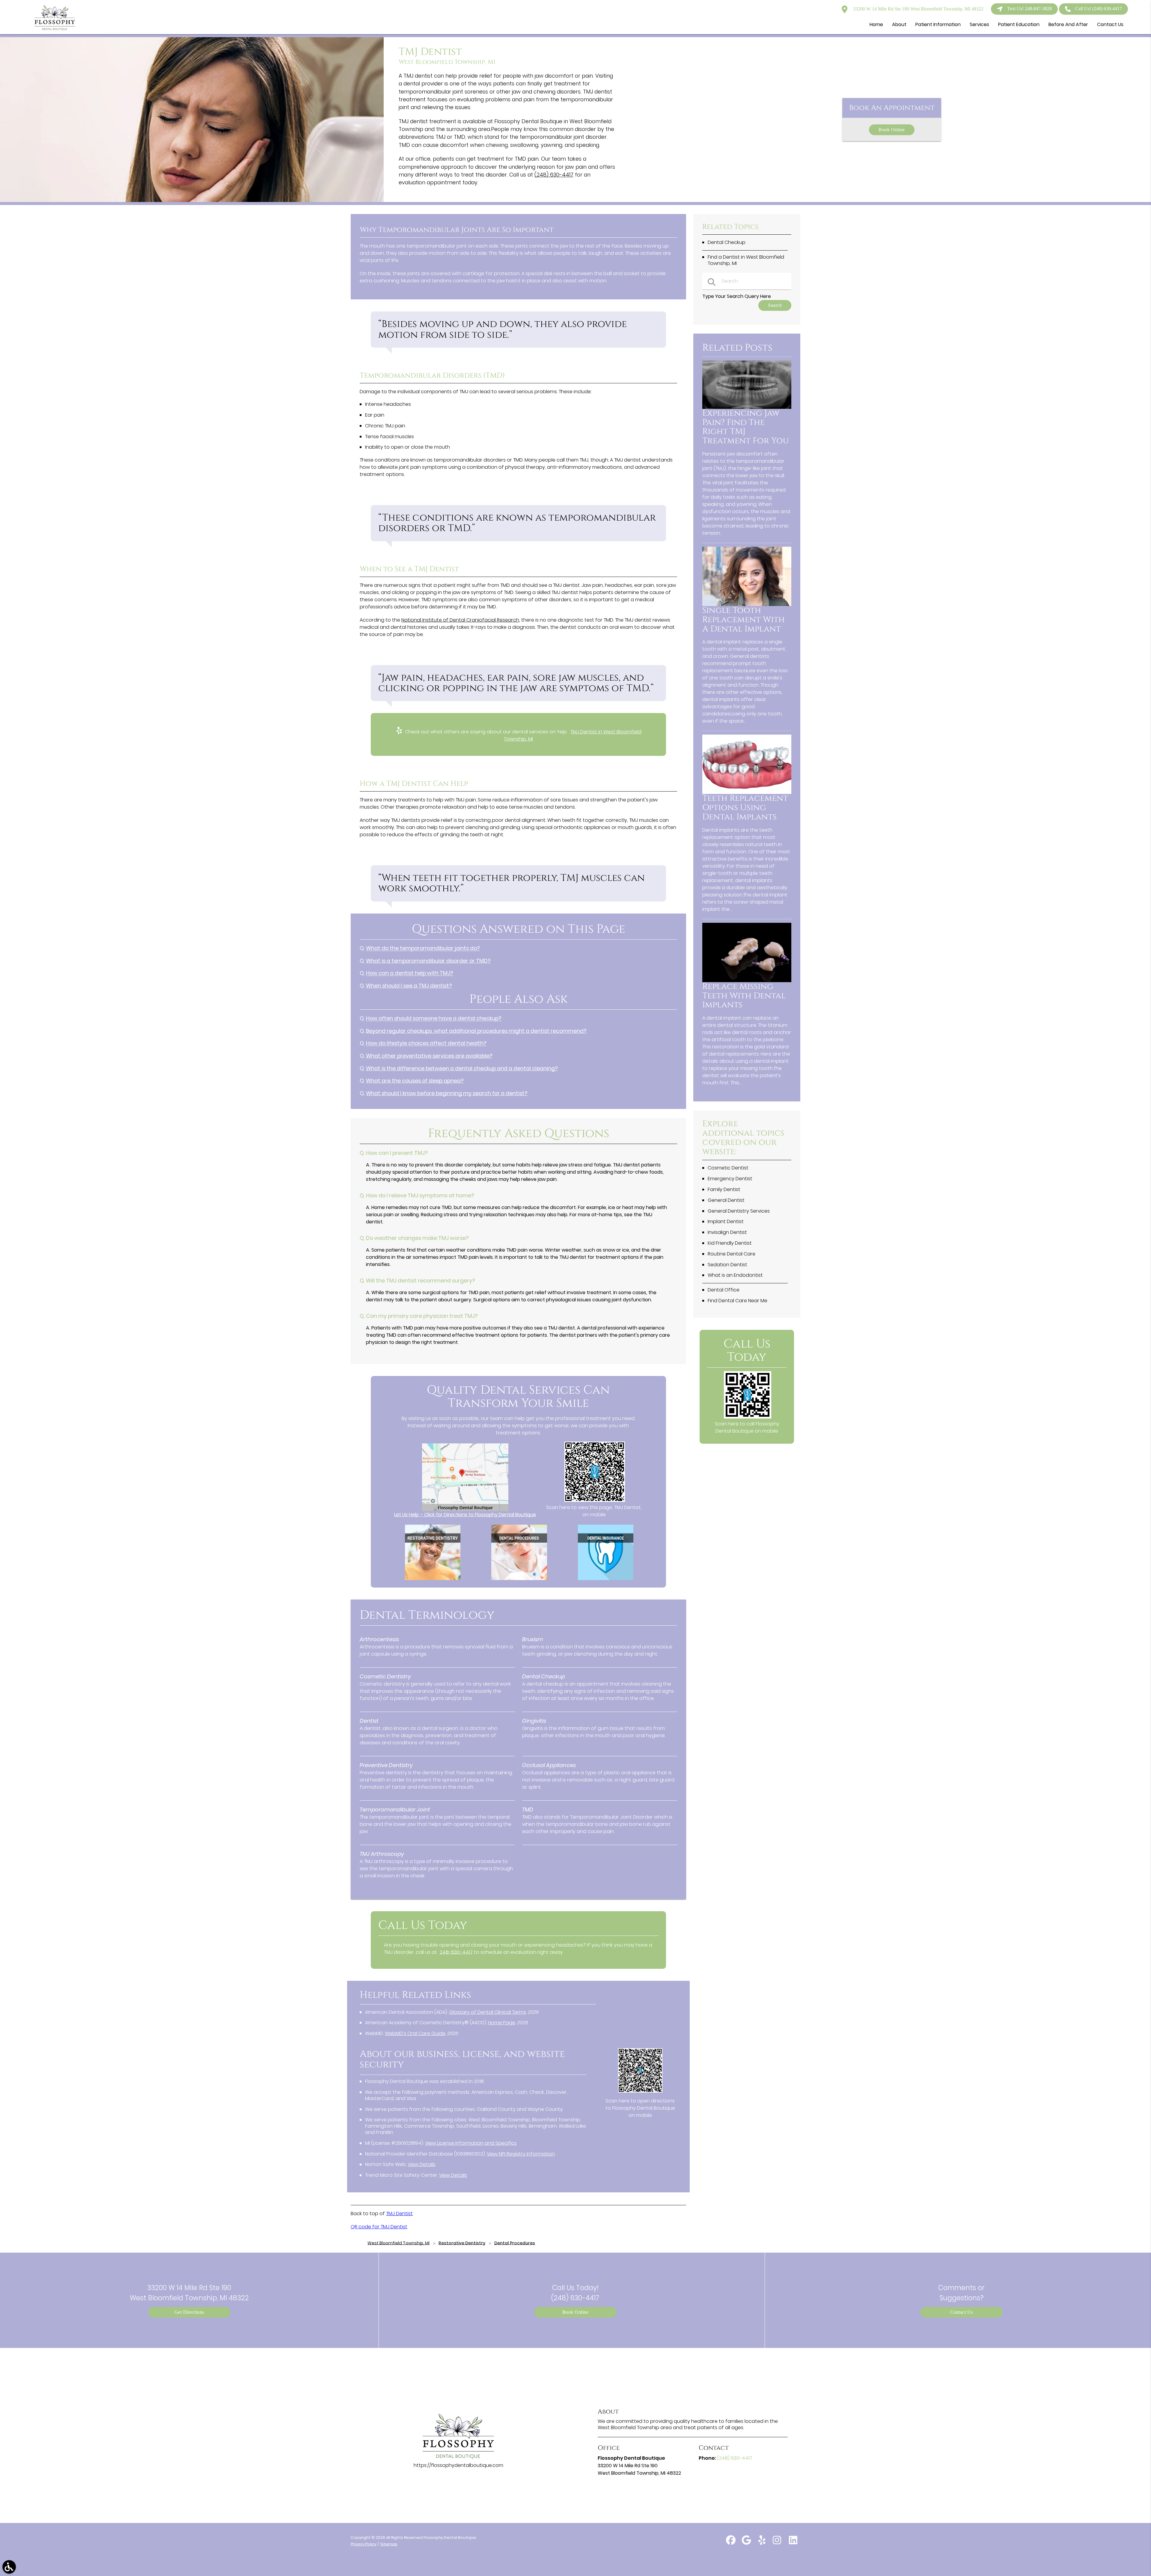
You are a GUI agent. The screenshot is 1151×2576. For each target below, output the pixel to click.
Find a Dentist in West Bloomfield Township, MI (746, 260)
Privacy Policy (364, 2544)
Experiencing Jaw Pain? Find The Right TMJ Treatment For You (746, 427)
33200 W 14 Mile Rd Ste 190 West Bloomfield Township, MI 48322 (918, 9)
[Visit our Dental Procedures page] (519, 1578)
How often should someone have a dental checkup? (434, 1018)
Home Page (502, 2023)
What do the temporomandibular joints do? (423, 948)
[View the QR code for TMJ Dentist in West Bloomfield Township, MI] (595, 1500)
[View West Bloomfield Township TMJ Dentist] (192, 200)
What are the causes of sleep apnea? (415, 1081)
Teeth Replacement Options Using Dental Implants (745, 808)
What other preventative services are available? (429, 1056)
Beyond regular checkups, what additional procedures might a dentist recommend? (476, 1031)
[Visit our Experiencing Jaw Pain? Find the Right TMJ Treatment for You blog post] (747, 407)
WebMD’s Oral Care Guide (415, 2033)
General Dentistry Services (739, 1211)
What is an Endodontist (735, 1275)
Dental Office (724, 1290)
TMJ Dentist (399, 2214)
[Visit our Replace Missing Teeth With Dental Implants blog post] (747, 980)
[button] (9, 2567)
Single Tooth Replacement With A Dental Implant (744, 620)
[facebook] (731, 2543)
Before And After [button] (1068, 24)
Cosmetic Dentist (728, 1168)
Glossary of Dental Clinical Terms (488, 2012)
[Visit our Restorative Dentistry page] (433, 1578)
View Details (422, 2164)
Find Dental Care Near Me (738, 1301)
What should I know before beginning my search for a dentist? (447, 1093)
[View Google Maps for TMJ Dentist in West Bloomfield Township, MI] (465, 1509)
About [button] (899, 24)
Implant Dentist (726, 1221)
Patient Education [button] (1019, 24)
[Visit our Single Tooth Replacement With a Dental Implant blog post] (747, 604)
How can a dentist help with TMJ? (410, 973)
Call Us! (1099, 9)
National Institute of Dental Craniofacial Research (460, 620)
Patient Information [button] (938, 24)
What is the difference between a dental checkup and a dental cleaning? (462, 1068)
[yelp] (763, 2543)
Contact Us (962, 2312)
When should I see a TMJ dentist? (409, 986)
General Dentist (726, 1200)
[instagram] (778, 2543)
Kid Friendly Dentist (730, 1243)
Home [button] (876, 24)
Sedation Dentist (727, 1265)
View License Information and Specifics (471, 2143)
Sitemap (389, 2544)
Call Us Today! (575, 2293)
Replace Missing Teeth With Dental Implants (744, 996)
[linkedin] (793, 2543)
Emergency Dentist (730, 1179)
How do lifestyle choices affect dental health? (426, 1043)
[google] (747, 2543)
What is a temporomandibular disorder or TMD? (428, 961)
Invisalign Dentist (727, 1232)
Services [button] (979, 24)
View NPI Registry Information (521, 2154)
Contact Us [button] (1110, 24)
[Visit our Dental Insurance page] (606, 1578)
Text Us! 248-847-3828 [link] (1029, 9)
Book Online (892, 130)
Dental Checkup (727, 242)
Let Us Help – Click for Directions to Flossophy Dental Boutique (465, 1515)
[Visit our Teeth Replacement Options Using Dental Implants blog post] (747, 792)
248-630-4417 (456, 1952)
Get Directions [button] (189, 2312)
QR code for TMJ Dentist (379, 2227)
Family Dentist (724, 1189)
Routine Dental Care (732, 1254)
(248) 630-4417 (554, 175)
